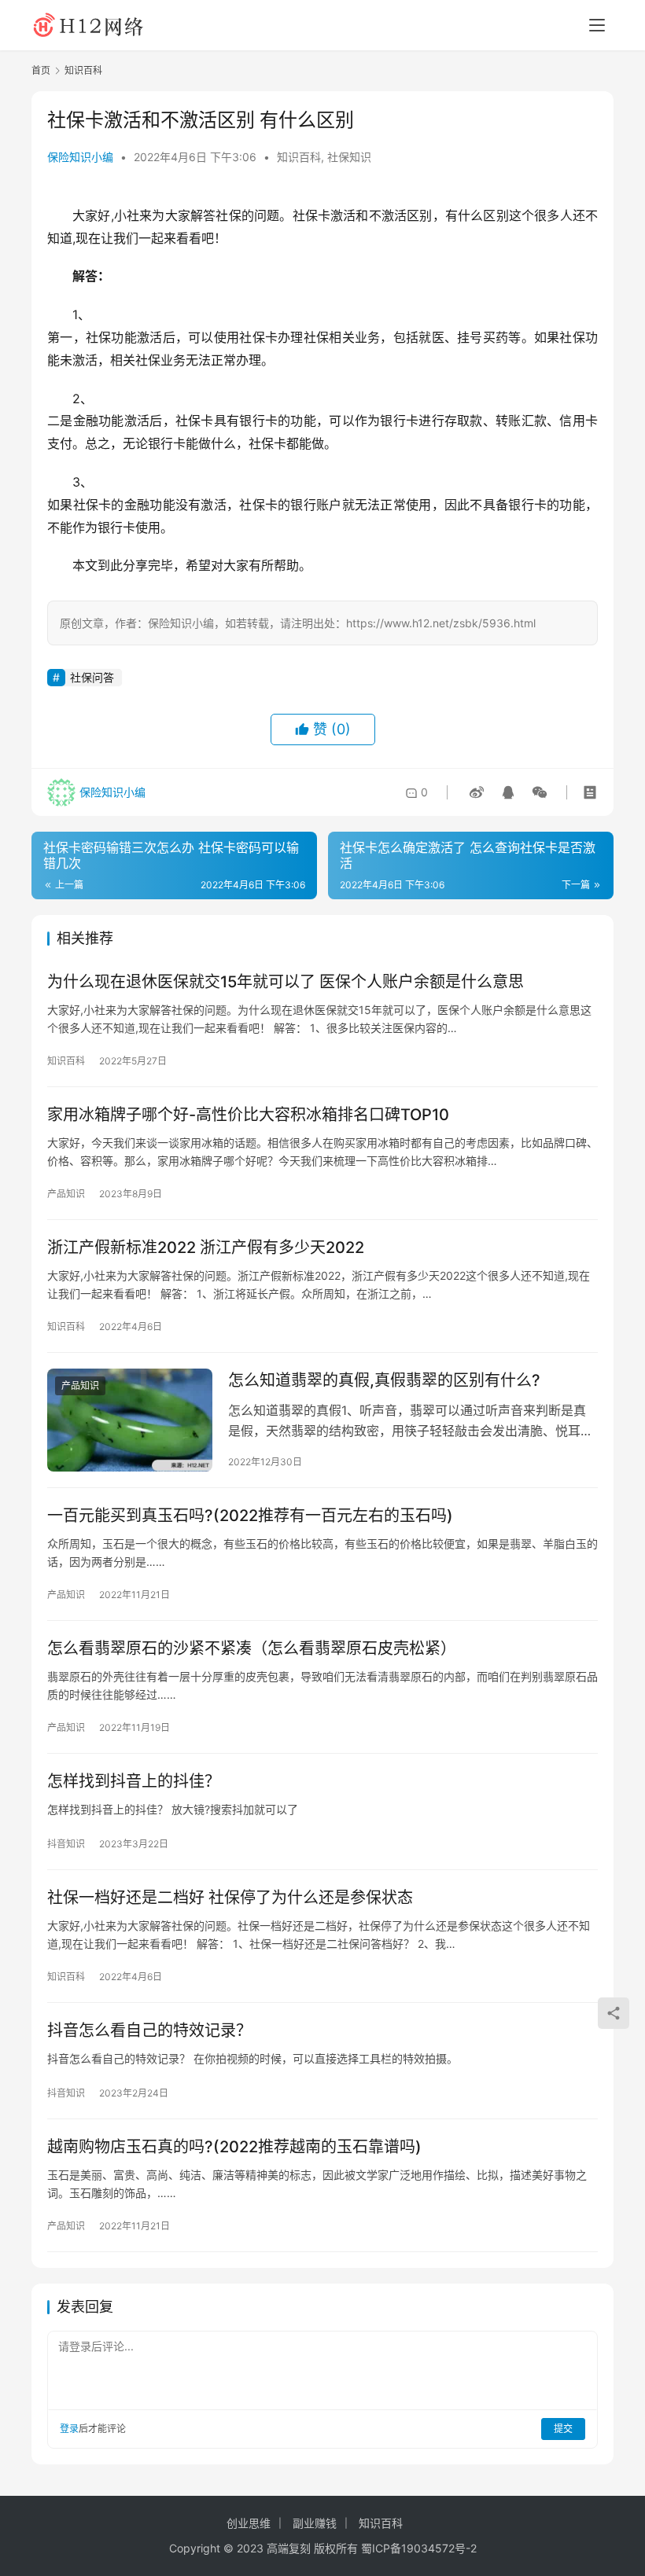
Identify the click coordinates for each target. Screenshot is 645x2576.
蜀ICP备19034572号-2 (419, 2548)
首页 (41, 70)
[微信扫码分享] (536, 792)
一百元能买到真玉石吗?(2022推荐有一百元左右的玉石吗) (250, 1516)
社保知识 (349, 157)
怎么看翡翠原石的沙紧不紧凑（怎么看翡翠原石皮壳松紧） (252, 1648)
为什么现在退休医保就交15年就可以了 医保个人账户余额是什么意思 (286, 982)
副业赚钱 (315, 2523)
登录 (69, 2429)
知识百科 (299, 157)
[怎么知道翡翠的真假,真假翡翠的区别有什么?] (130, 1420)
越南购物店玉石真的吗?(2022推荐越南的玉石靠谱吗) (234, 2147)
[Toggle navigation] (597, 25)
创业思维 (249, 2523)
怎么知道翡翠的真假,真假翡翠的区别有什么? (384, 1380)
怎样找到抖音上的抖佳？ (134, 1781)
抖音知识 (66, 1844)
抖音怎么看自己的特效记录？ (149, 2030)
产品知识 (66, 1194)
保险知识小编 (80, 157)
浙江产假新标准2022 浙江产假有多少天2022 (206, 1248)
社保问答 (92, 677)
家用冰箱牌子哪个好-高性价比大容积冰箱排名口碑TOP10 (248, 1115)
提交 (563, 2429)
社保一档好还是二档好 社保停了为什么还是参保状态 (230, 1898)
